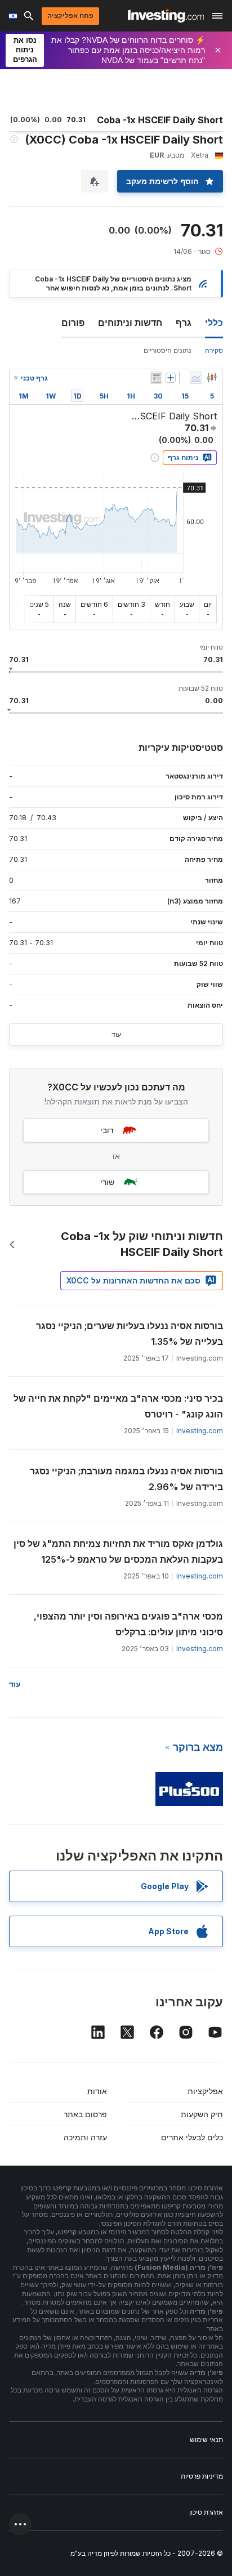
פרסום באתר (85, 2114)
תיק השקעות (202, 2114)
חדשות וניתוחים (130, 323)
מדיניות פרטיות (202, 2476)
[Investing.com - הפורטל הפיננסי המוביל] (166, 16)
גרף (184, 323)
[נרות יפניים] (212, 378)
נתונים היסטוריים (168, 350)
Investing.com (200, 1431)
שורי (107, 1182)
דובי (107, 1130)
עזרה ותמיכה (85, 2137)
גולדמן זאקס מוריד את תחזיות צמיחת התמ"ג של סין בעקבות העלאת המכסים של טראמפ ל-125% (118, 1551)
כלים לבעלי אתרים (192, 2137)
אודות (97, 2091)
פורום (73, 323)
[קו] (196, 378)
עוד (116, 1034)
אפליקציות (205, 2091)
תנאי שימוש (206, 2439)
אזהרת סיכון (206, 2512)
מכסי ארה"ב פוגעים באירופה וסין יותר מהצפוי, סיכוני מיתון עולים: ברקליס (128, 1624)
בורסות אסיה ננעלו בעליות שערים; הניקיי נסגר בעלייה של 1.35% (130, 1334)
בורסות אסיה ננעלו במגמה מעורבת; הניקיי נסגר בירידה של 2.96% (126, 1479)
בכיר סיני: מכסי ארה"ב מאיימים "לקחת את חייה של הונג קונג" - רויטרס (118, 1406)
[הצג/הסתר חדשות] (156, 378)
